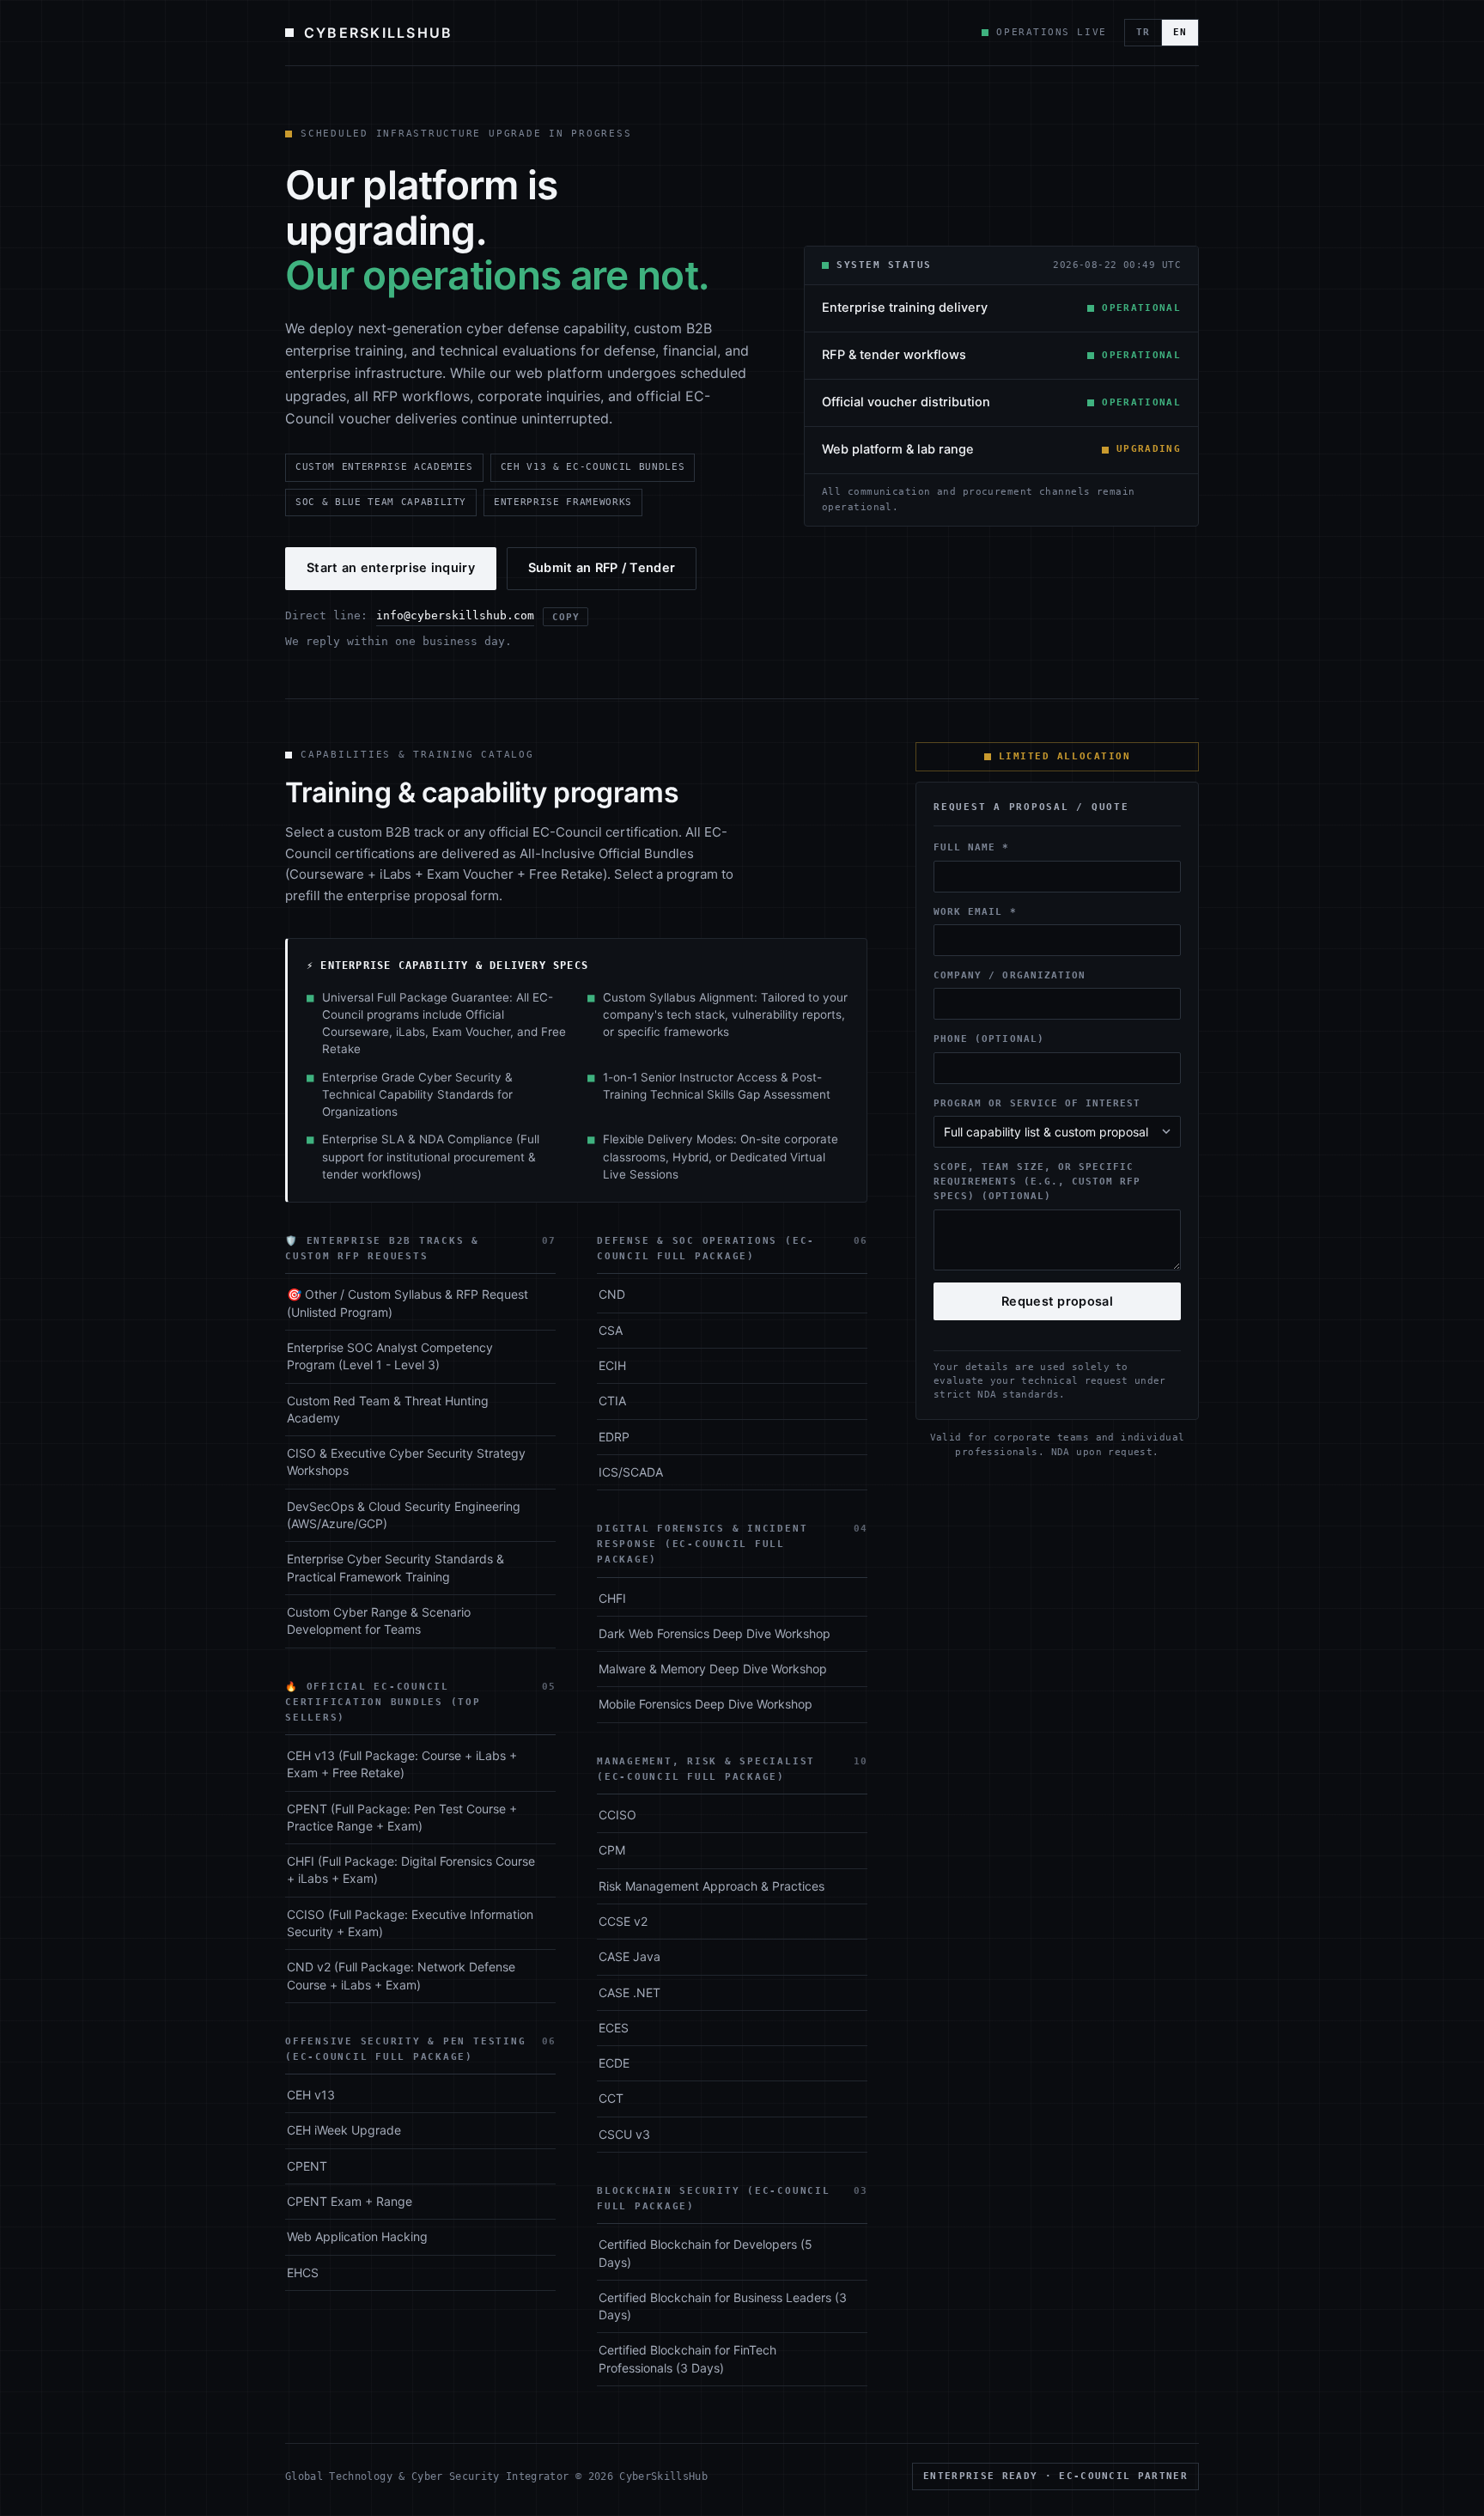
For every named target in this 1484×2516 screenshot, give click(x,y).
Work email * (975, 911)
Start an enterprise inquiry (391, 568)
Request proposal (1057, 1301)
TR (1143, 32)
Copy (566, 617)
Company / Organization (1010, 975)
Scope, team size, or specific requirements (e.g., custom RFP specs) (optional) (1037, 1182)
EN (1180, 32)
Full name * (972, 848)
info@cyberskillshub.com (455, 615)
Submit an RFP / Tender (602, 568)
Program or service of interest (1037, 1103)
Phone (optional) (989, 1039)
